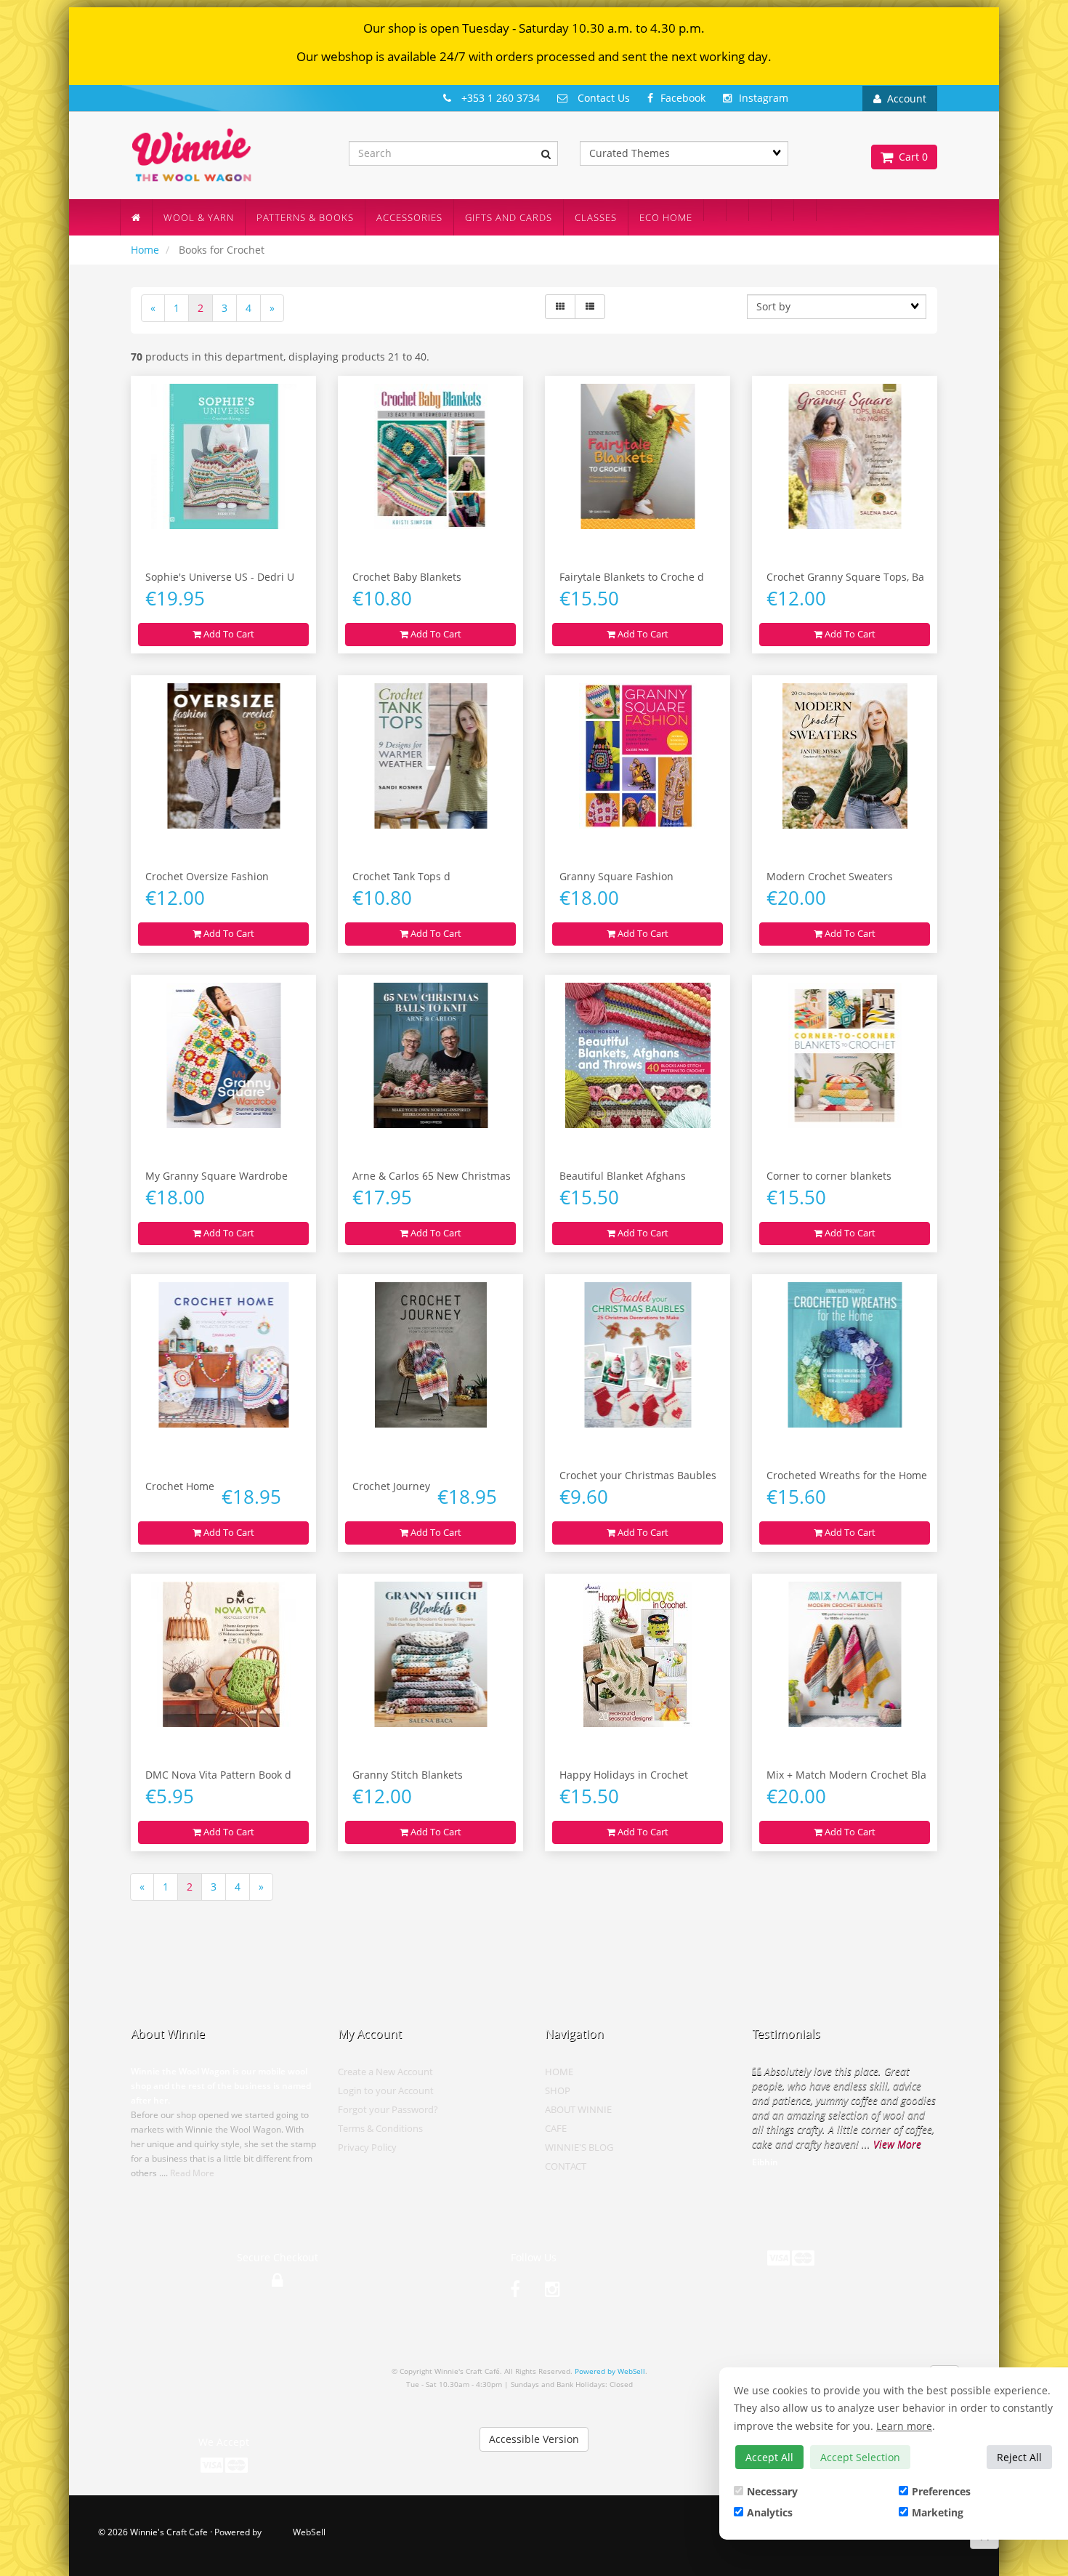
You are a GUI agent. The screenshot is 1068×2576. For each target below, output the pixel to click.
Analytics (770, 2512)
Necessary (772, 2491)
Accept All (769, 2457)
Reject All (1019, 2457)
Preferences (941, 2491)
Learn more (904, 2426)
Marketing (938, 2512)
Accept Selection (860, 2457)
